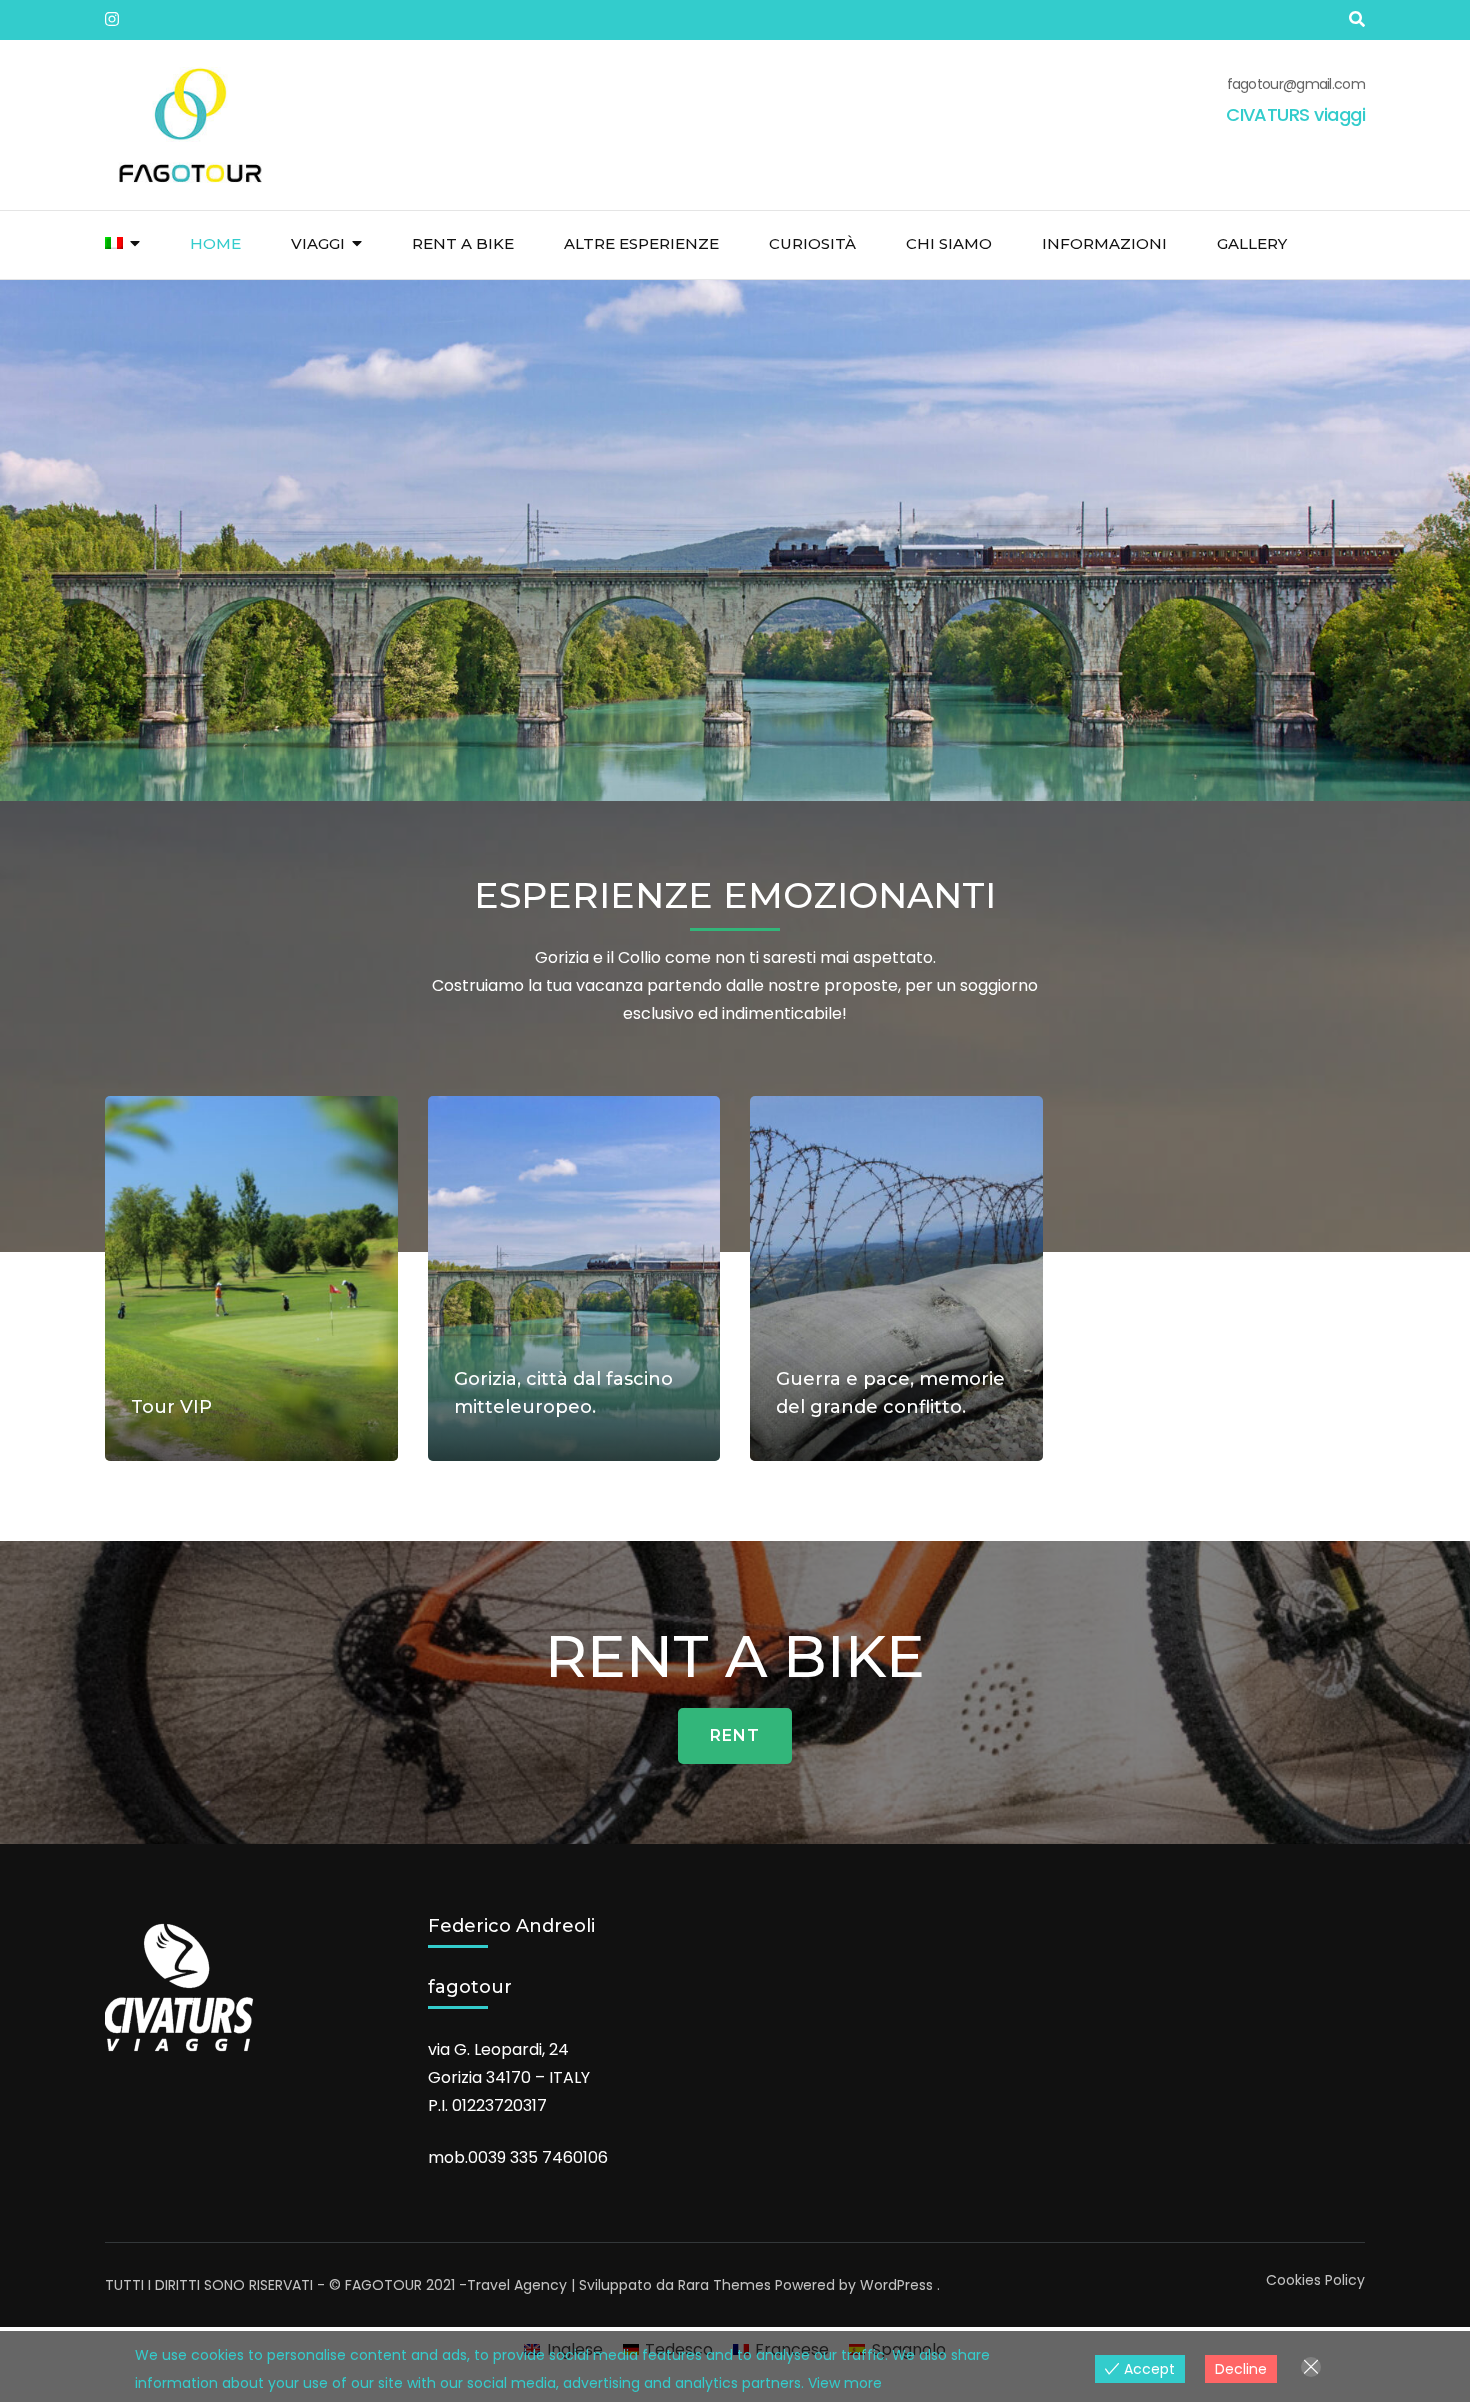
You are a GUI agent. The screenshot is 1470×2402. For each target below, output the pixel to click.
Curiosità (812, 243)
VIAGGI (318, 243)
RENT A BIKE (463, 243)
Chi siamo (949, 243)
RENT (735, 1735)
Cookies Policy (1315, 2280)
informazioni (1104, 243)
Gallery (1252, 243)
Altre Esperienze (641, 243)
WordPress (896, 2285)
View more (845, 2383)
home (215, 243)
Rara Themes (724, 2285)
